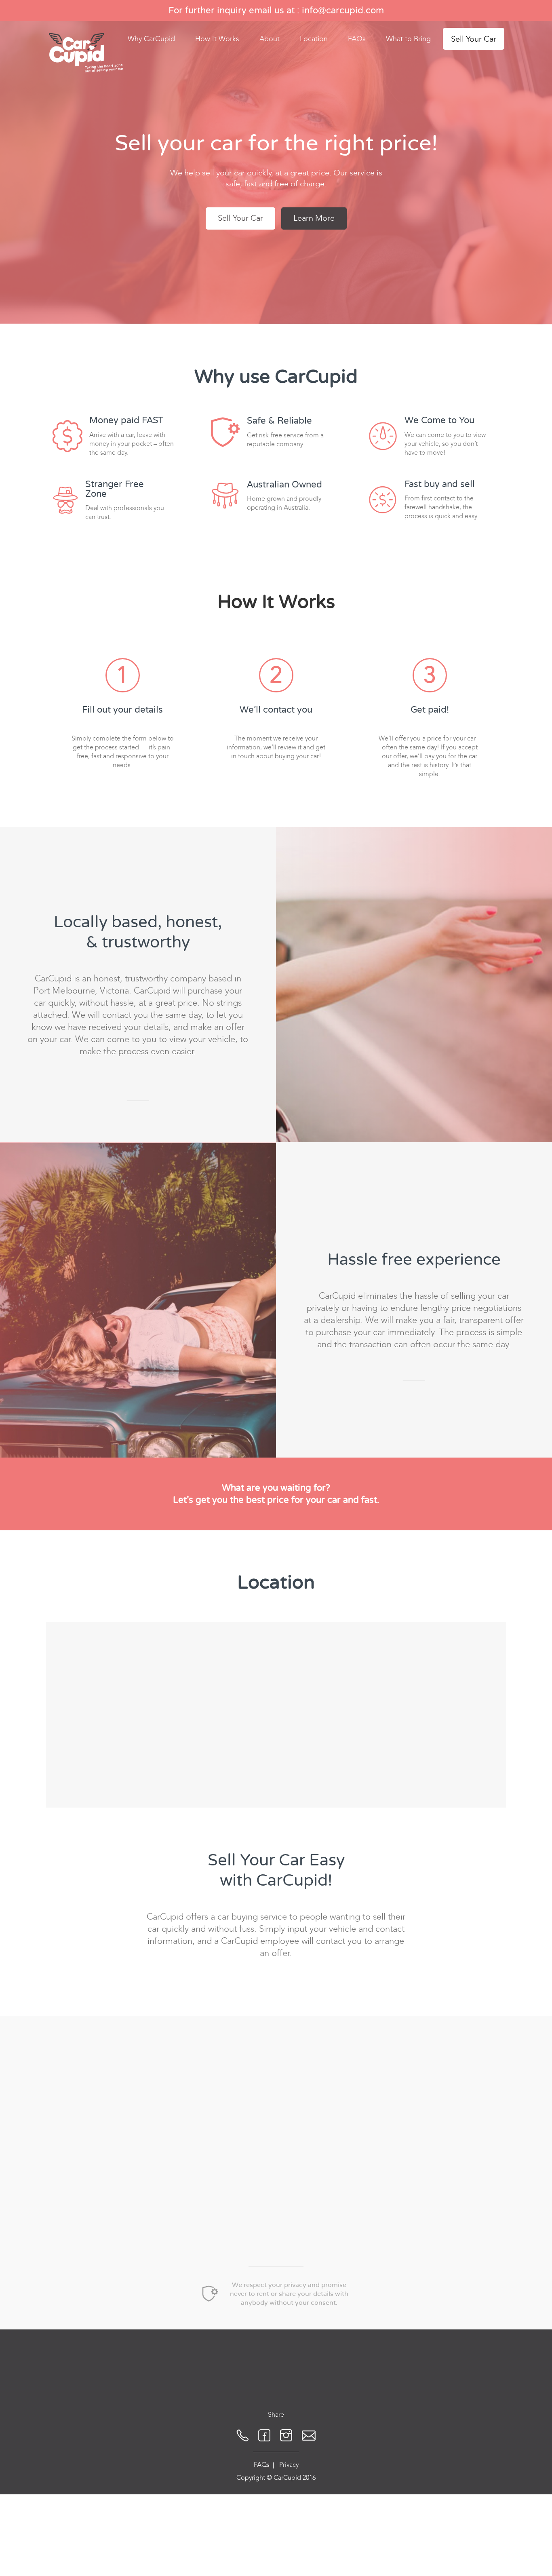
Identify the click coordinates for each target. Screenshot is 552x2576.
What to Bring (408, 39)
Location (314, 39)
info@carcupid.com (343, 11)
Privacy (289, 2465)
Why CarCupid (151, 39)
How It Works (217, 39)
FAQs (357, 39)
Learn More (314, 218)
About (270, 39)
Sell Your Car (474, 39)
